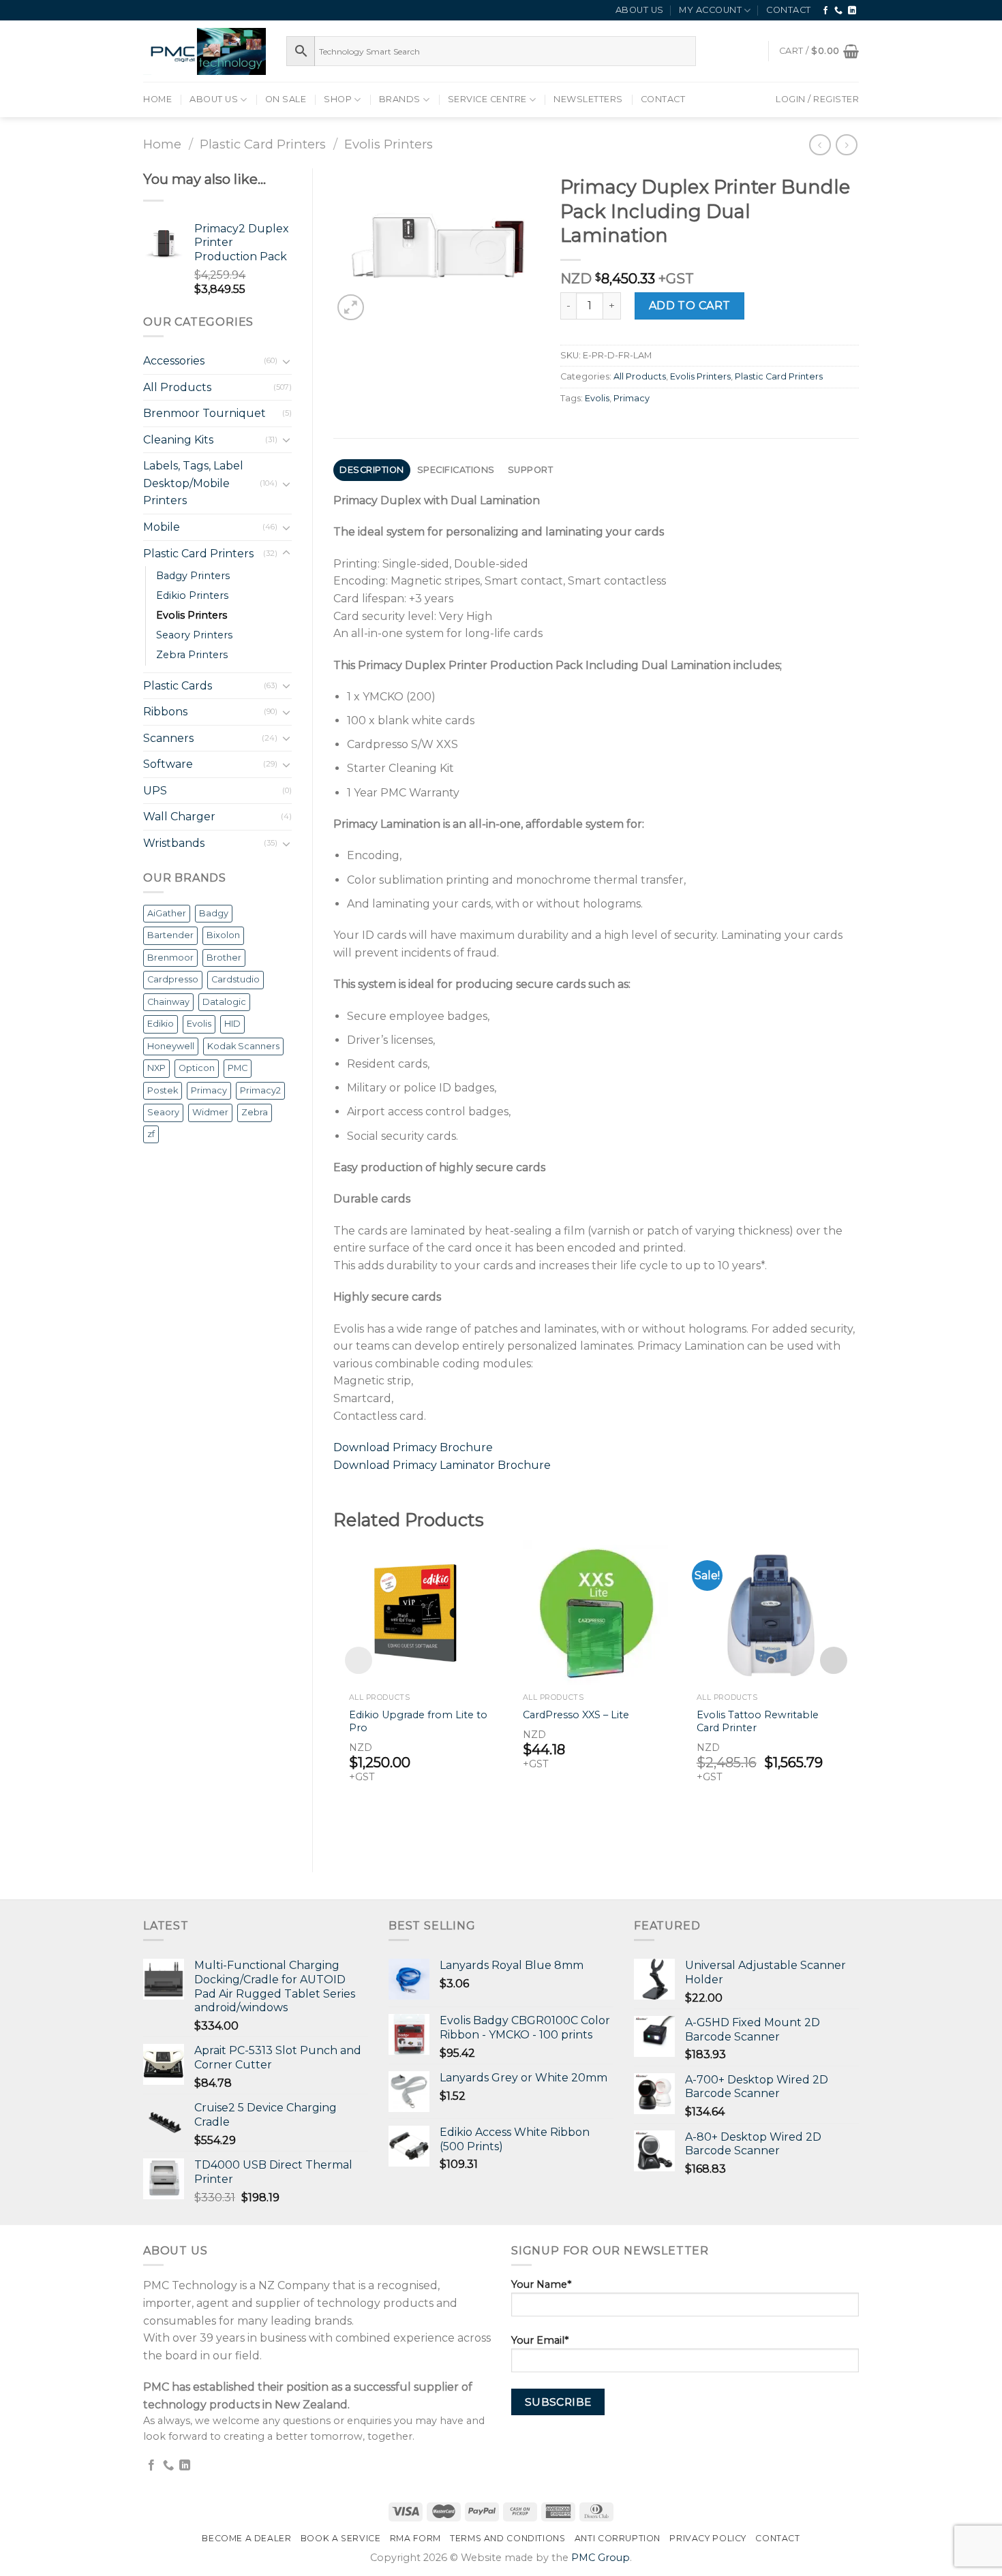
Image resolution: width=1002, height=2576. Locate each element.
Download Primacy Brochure (413, 1447)
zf (151, 1134)
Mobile (162, 527)
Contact (789, 10)
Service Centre (487, 99)
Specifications (456, 470)
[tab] (372, 470)
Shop (338, 99)
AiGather (167, 913)
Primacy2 (260, 1090)
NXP (156, 1068)
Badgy (214, 913)
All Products (177, 387)
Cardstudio (236, 979)
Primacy (209, 1090)
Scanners (168, 738)
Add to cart (690, 306)
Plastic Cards (178, 686)
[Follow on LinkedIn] (852, 11)
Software (168, 764)
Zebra (255, 1112)
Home (157, 99)
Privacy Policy (708, 2538)
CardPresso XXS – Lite (576, 1715)
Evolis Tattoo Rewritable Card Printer (758, 1721)
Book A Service (341, 2538)
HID (232, 1024)
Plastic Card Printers (263, 144)
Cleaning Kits (178, 440)
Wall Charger (179, 817)
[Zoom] (351, 308)
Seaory (163, 1112)
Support (531, 470)
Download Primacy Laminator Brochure (442, 1465)
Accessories (174, 361)
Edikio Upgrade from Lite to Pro (418, 1721)
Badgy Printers (193, 576)
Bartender (170, 935)
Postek (163, 1090)
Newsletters (588, 99)
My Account (710, 10)
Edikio (161, 1024)
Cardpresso (173, 979)
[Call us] (839, 11)
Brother (224, 958)
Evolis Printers (389, 144)
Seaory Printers (194, 635)
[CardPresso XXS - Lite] (596, 1613)
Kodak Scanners (243, 1046)
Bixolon (223, 935)
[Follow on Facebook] (826, 11)
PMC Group (601, 2558)
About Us (640, 10)
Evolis (199, 1024)
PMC (238, 1068)
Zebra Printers (192, 655)
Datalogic (224, 1002)
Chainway (168, 1002)
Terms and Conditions (507, 2538)
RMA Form (415, 2538)
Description (372, 470)
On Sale (286, 99)
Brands (400, 99)
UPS (155, 791)
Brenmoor (170, 958)
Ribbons (165, 712)
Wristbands (174, 843)
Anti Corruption (618, 2538)
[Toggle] (286, 361)
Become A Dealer (246, 2538)
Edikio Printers (192, 595)
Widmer (210, 1112)
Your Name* (541, 2284)
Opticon (197, 1068)
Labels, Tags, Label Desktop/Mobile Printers (193, 483)
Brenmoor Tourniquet (204, 413)
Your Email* (540, 2340)
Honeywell (171, 1046)
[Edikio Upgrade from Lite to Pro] (422, 1613)
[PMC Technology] (204, 51)
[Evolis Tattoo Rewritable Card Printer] (770, 1613)
